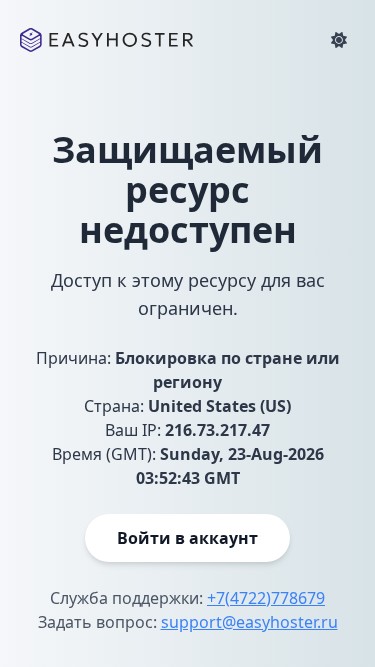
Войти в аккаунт (187, 538)
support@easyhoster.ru (249, 622)
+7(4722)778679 (266, 598)
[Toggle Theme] (339, 40)
